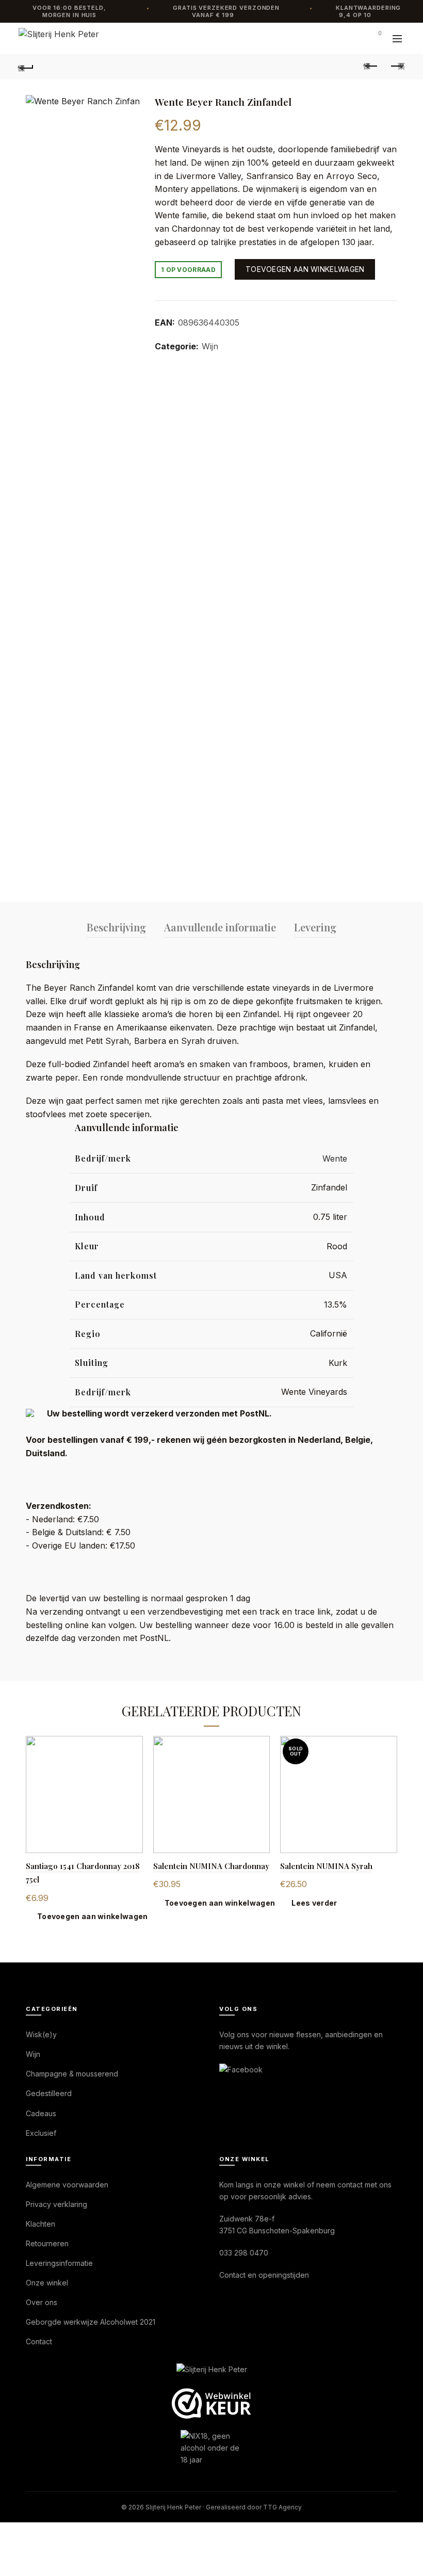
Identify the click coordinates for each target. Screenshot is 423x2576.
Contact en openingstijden (264, 2275)
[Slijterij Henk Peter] (212, 2370)
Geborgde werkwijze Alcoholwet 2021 (91, 2322)
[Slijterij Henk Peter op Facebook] (241, 2068)
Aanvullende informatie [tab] (220, 927)
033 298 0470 (244, 2253)
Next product (397, 67)
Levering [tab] (315, 927)
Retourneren (47, 2243)
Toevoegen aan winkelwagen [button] (93, 1916)
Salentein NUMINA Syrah (326, 1866)
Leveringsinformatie (59, 2263)
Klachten (40, 2224)
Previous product (371, 67)
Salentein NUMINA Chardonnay (211, 1866)
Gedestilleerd (49, 2093)
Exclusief (41, 2133)
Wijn (210, 346)
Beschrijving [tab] (116, 927)
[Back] (26, 67)
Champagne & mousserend (72, 2074)
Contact (39, 2341)
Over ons (42, 2302)
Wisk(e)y (41, 2034)
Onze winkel (47, 2283)
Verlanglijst (351, 38)
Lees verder (314, 1903)
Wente (335, 1158)
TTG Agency (282, 2507)
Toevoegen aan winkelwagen (305, 269)
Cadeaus (41, 2113)
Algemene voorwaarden (67, 2185)
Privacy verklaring (56, 2204)
